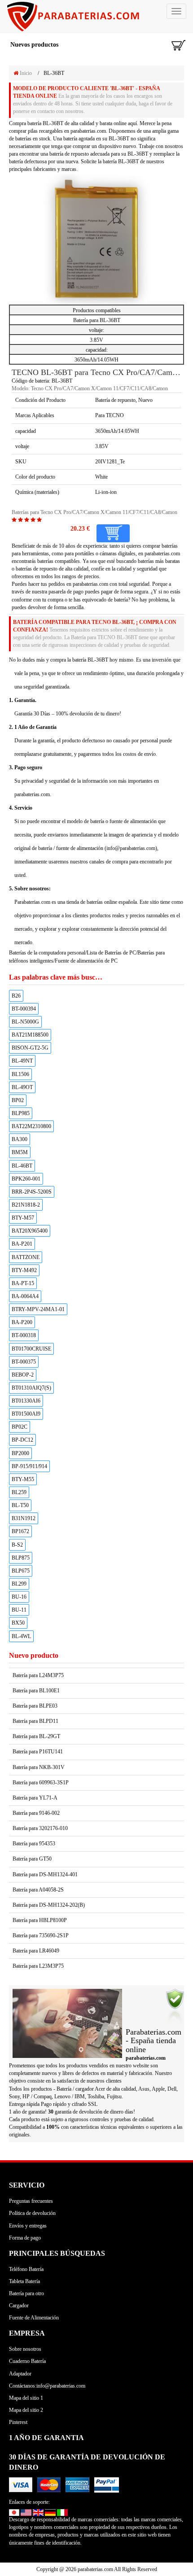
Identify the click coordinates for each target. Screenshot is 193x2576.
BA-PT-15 (23, 1283)
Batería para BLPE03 (35, 1706)
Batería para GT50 (32, 1859)
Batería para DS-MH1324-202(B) (49, 1905)
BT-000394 (24, 1009)
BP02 (18, 1100)
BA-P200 (22, 1322)
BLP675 (21, 1571)
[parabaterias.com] (96, 17)
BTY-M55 (23, 1479)
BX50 (18, 1623)
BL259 (19, 1492)
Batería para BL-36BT (97, 320)
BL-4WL (21, 1636)
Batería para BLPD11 (35, 1721)
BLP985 (21, 1113)
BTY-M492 (24, 1270)
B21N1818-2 (26, 1205)
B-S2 (17, 1545)
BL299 (19, 1584)
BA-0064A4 (25, 1296)
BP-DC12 (22, 1440)
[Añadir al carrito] (113, 533)
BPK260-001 (26, 1179)
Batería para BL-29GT (36, 1736)
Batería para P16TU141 (38, 1752)
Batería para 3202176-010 (40, 1828)
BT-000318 (24, 1335)
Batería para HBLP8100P (40, 1920)
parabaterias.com (90, 584)
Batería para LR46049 (36, 1951)
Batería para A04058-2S (38, 1890)
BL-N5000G (25, 1022)
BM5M (20, 1152)
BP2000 (20, 1453)
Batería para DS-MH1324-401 (45, 1874)
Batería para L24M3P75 (38, 1675)
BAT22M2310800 (31, 1126)
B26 (16, 996)
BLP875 (21, 1558)
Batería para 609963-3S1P (41, 1783)
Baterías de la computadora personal (47, 953)
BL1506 (20, 1074)
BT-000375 (24, 1362)
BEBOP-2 (23, 1375)
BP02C (20, 1427)
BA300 (20, 1139)
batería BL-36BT (45, 123)
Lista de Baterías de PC (111, 953)
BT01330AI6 (26, 1401)
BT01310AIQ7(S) (31, 1388)
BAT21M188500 (30, 1035)
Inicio (25, 73)
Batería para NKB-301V (39, 1767)
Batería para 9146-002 (36, 1813)
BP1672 (20, 1531)
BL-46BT (22, 1166)
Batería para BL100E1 (36, 1691)
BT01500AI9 (26, 1414)
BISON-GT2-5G (30, 1048)
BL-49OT (22, 1087)
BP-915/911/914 (29, 1466)
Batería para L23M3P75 (38, 1966)
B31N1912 (24, 1518)
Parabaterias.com (32, 902)
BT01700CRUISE (31, 1349)
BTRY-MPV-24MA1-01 (38, 1309)
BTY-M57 (23, 1218)
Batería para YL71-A (35, 1798)
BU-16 (19, 1597)
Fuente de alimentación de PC (86, 961)
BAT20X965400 (30, 1231)
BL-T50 (20, 1505)
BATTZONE (26, 1257)
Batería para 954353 (34, 1844)
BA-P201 (22, 1244)
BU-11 (19, 1610)
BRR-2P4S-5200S (32, 1192)
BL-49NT (22, 1061)
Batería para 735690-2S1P (41, 1935)
